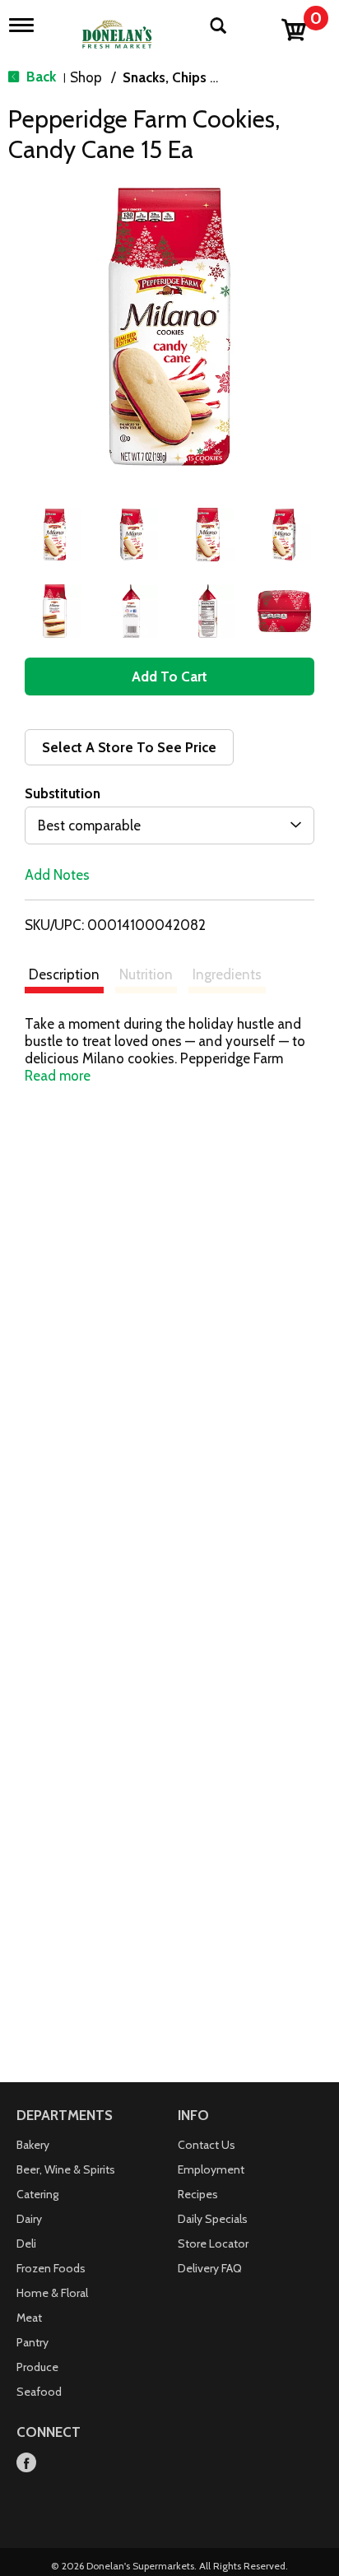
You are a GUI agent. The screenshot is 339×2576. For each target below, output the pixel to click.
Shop (86, 77)
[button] (55, 535)
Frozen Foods (51, 2268)
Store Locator (213, 2244)
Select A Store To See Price (129, 747)
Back (39, 77)
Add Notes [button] (57, 875)
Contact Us (207, 2145)
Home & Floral (52, 2293)
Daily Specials (213, 2219)
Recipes (198, 2194)
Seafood (39, 2392)
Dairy (29, 2219)
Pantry (33, 2342)
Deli (26, 2244)
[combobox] (169, 825)
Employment (211, 2169)
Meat (29, 2318)
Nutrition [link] (146, 974)
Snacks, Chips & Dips (186, 77)
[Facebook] (26, 2464)
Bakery (33, 2145)
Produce (37, 2367)
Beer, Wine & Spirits (66, 2169)
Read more (58, 1076)
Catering (37, 2194)
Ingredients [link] (227, 974)
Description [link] (64, 974)
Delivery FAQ (210, 2268)
